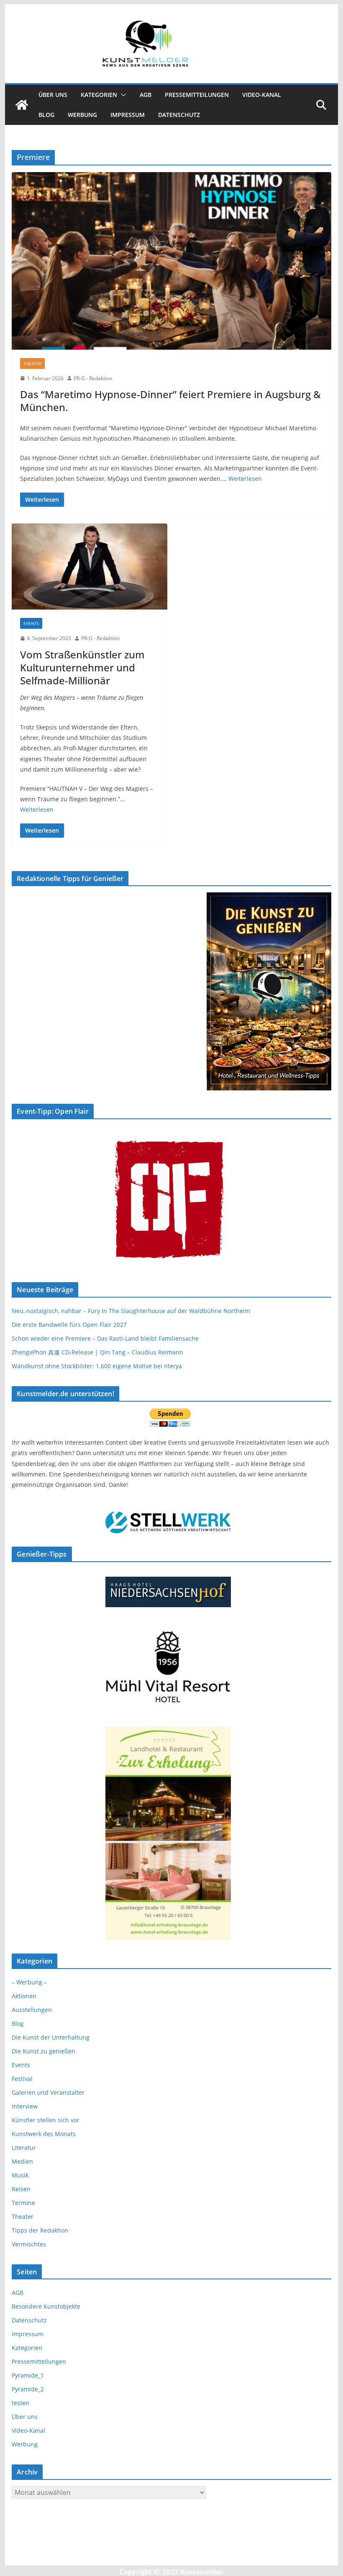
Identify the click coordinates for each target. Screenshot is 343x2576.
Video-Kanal (262, 95)
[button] (122, 95)
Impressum (128, 115)
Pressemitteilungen (197, 95)
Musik (20, 2175)
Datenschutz (179, 115)
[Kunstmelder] (22, 105)
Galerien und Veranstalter (48, 2092)
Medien (22, 2161)
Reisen (21, 2189)
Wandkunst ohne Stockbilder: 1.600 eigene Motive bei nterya (97, 1366)
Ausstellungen (32, 2010)
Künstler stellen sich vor (46, 2120)
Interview (25, 2106)
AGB (146, 95)
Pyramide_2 (28, 2389)
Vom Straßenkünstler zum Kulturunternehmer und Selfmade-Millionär (82, 667)
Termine (23, 2203)
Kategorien (99, 95)
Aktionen (24, 1996)
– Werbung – (29, 1982)
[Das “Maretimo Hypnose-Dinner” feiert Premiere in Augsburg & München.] (171, 261)
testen (20, 2403)
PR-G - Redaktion (93, 378)
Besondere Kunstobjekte (46, 2306)
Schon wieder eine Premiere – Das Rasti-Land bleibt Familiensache (105, 1338)
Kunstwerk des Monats (44, 2134)
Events (31, 623)
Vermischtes (29, 2244)
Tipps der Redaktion (40, 2230)
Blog (46, 115)
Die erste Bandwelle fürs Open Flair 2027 (69, 1325)
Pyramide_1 (28, 2375)
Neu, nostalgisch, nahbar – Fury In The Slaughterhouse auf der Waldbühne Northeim (131, 1311)
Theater (32, 363)
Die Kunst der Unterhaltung (51, 2037)
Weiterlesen (245, 479)
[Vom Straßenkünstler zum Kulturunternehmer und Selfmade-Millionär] (90, 567)
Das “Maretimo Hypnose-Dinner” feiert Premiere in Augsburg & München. (170, 401)
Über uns (53, 95)
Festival (22, 2079)
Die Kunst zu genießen (44, 2051)
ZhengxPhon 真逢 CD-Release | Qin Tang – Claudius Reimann (97, 1352)
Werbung (82, 115)
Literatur (24, 2148)
